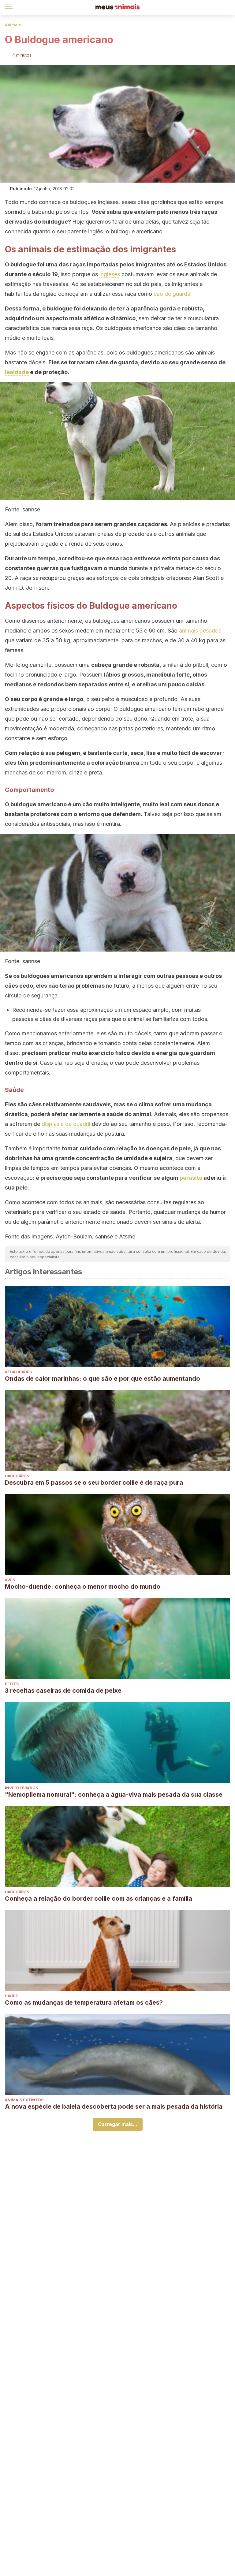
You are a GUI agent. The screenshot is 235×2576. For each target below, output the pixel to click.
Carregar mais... (118, 2124)
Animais (13, 25)
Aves (10, 1580)
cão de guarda (172, 294)
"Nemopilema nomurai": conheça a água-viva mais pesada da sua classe (114, 1795)
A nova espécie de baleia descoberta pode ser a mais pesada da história (114, 2106)
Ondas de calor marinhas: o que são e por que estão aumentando (103, 1379)
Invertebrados (21, 1788)
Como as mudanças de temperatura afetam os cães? (84, 2003)
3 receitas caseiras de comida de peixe (63, 1691)
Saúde (11, 1996)
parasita (191, 1178)
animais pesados (200, 631)
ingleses (110, 274)
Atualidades (18, 1372)
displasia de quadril (66, 1124)
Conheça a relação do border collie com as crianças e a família (99, 1899)
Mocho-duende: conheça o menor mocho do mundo (83, 1587)
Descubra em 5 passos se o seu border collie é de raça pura (94, 1483)
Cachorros (17, 1476)
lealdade (17, 372)
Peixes (12, 1684)
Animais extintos (24, 2100)
